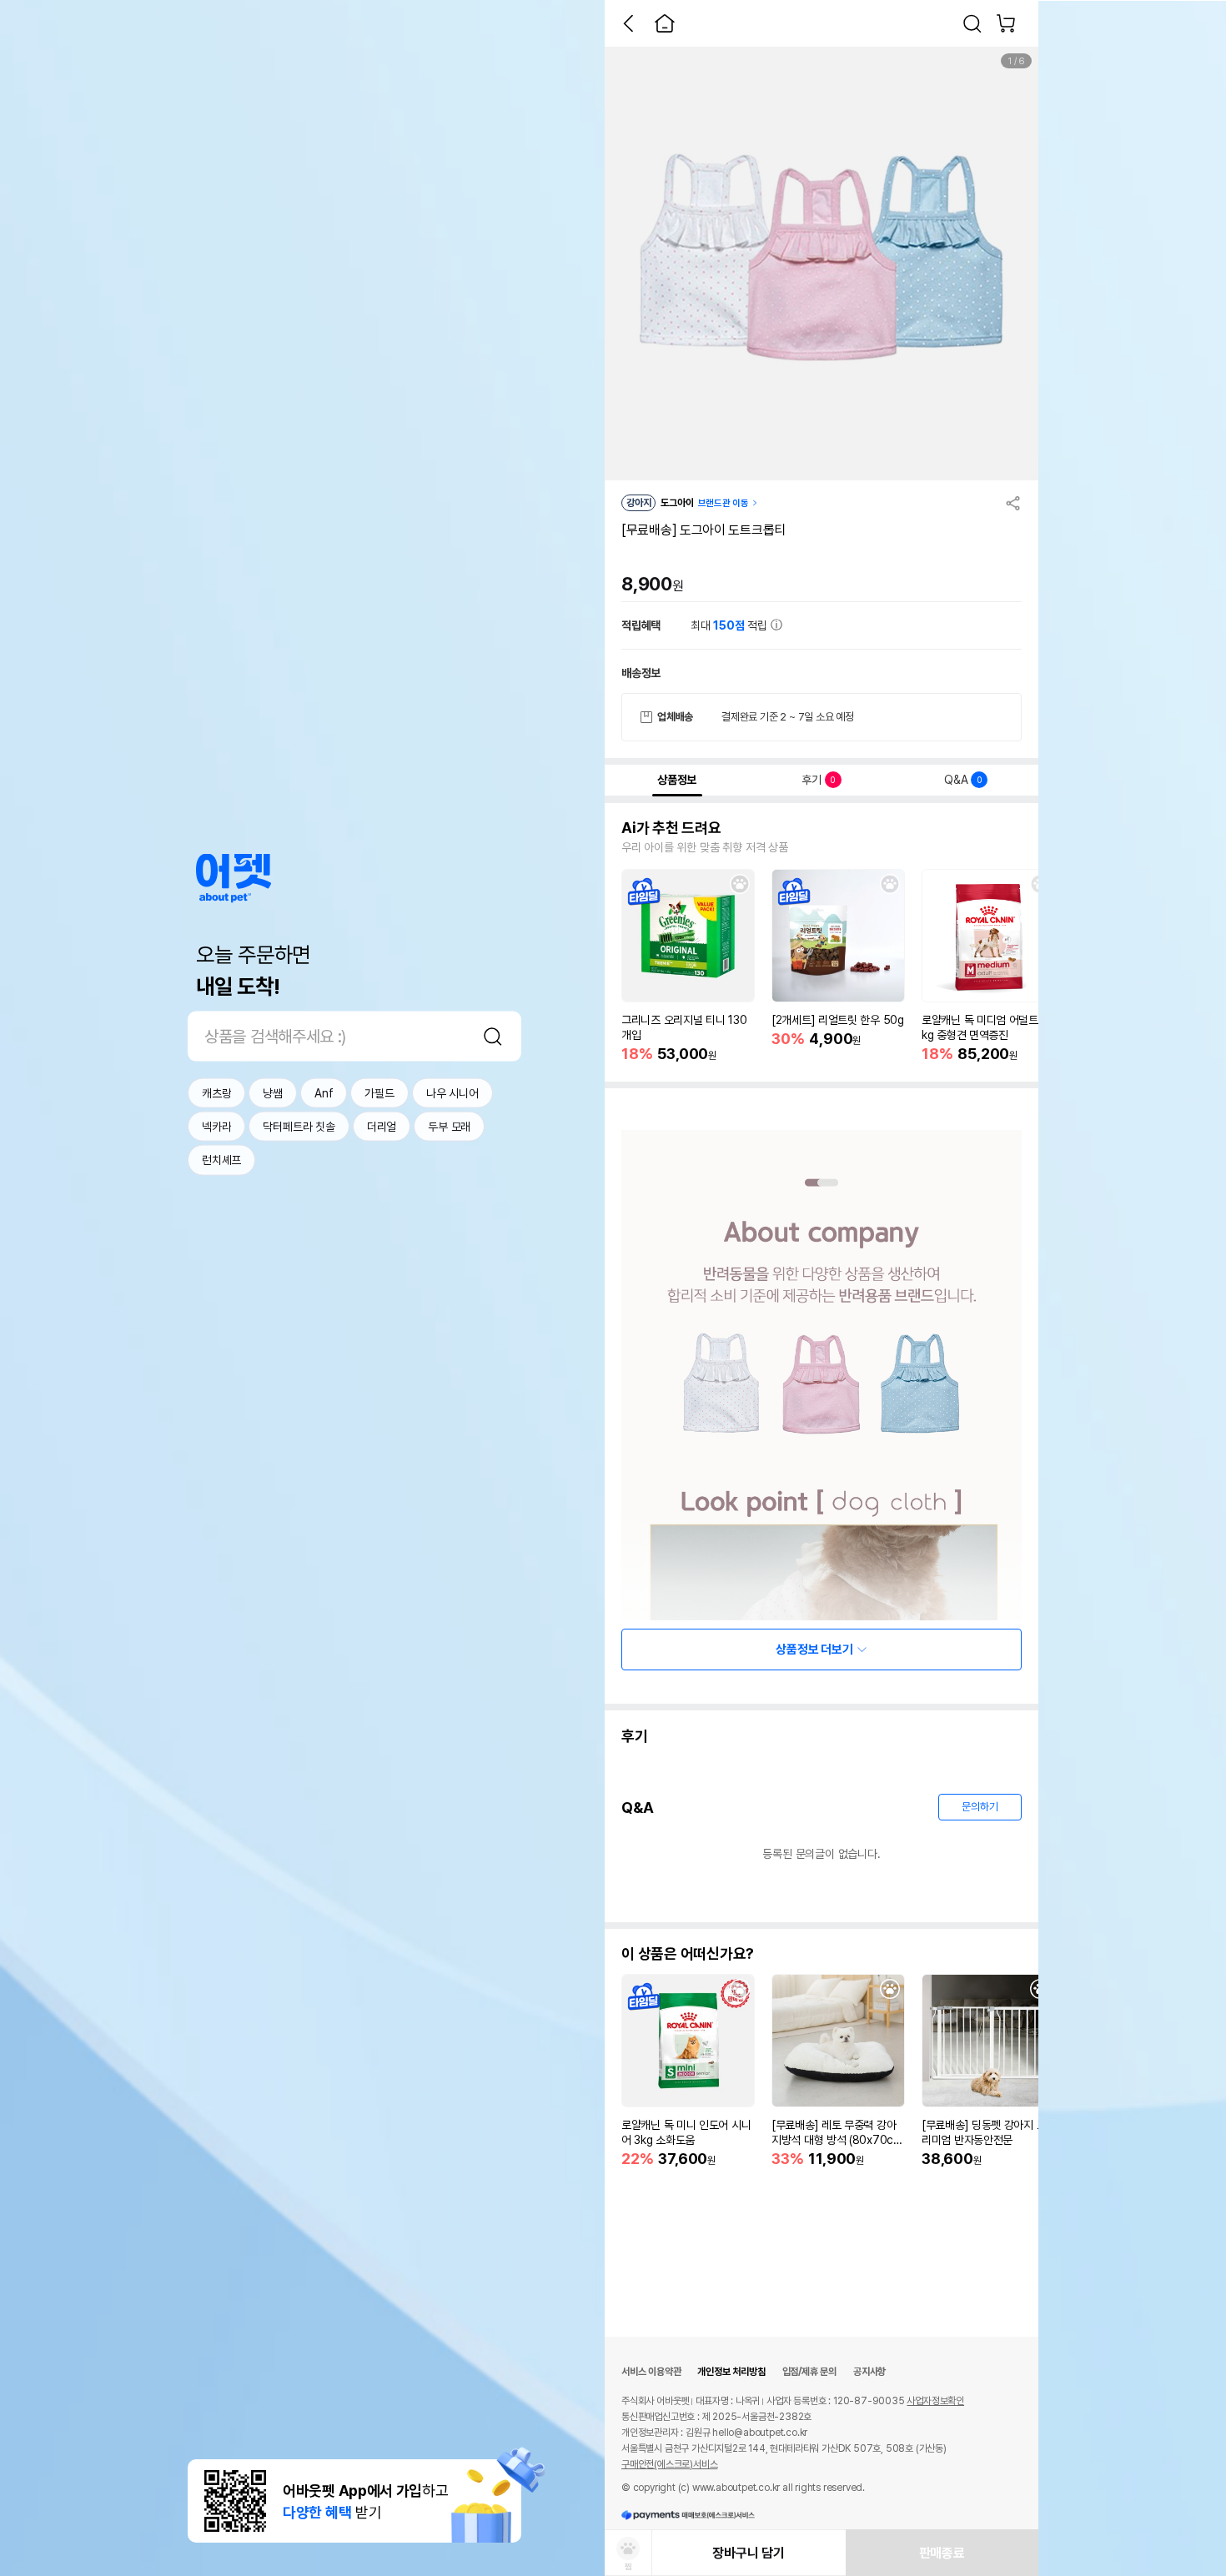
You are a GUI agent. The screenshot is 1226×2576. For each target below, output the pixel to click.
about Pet (234, 878)
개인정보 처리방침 (731, 2372)
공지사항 (869, 2372)
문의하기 (980, 1807)
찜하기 (740, 884)
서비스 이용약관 (651, 2372)
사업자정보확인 (935, 2401)
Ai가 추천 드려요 (671, 828)
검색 (493, 1036)
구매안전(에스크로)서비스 (669, 2464)
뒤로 (628, 23)
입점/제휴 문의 (809, 2372)
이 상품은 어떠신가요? (688, 1954)
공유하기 (1013, 503)
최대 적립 (731, 625)
